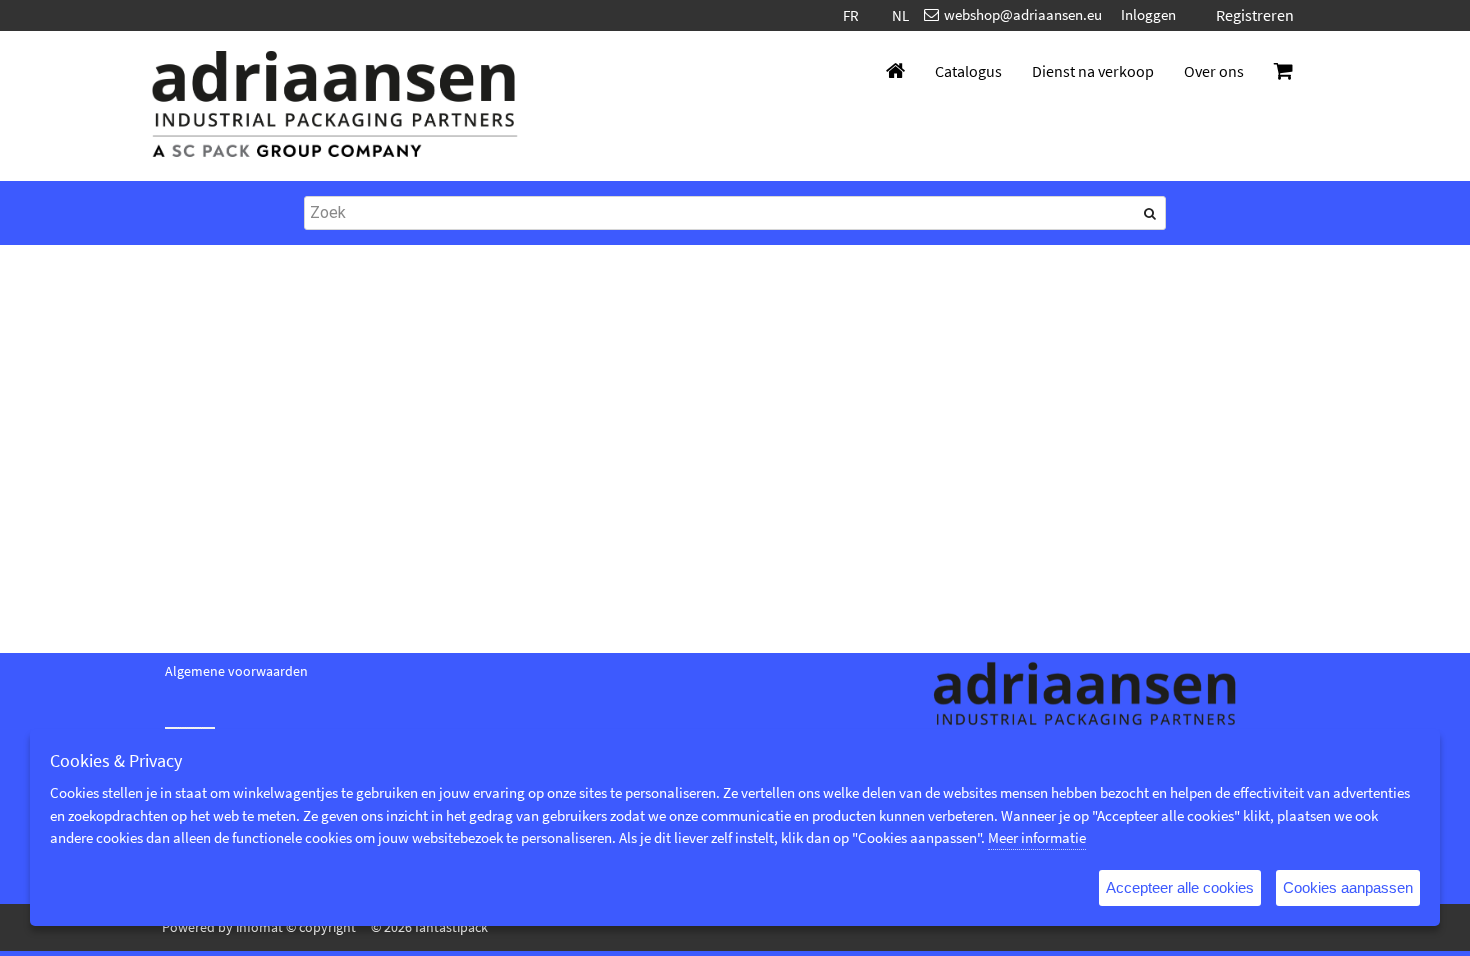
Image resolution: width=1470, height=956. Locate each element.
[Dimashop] (335, 106)
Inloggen (1148, 14)
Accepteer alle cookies (1180, 887)
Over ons (1214, 71)
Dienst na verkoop (1093, 71)
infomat (259, 927)
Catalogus (968, 71)
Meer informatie (1037, 837)
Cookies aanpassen (1348, 887)
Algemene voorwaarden (236, 671)
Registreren (1255, 15)
